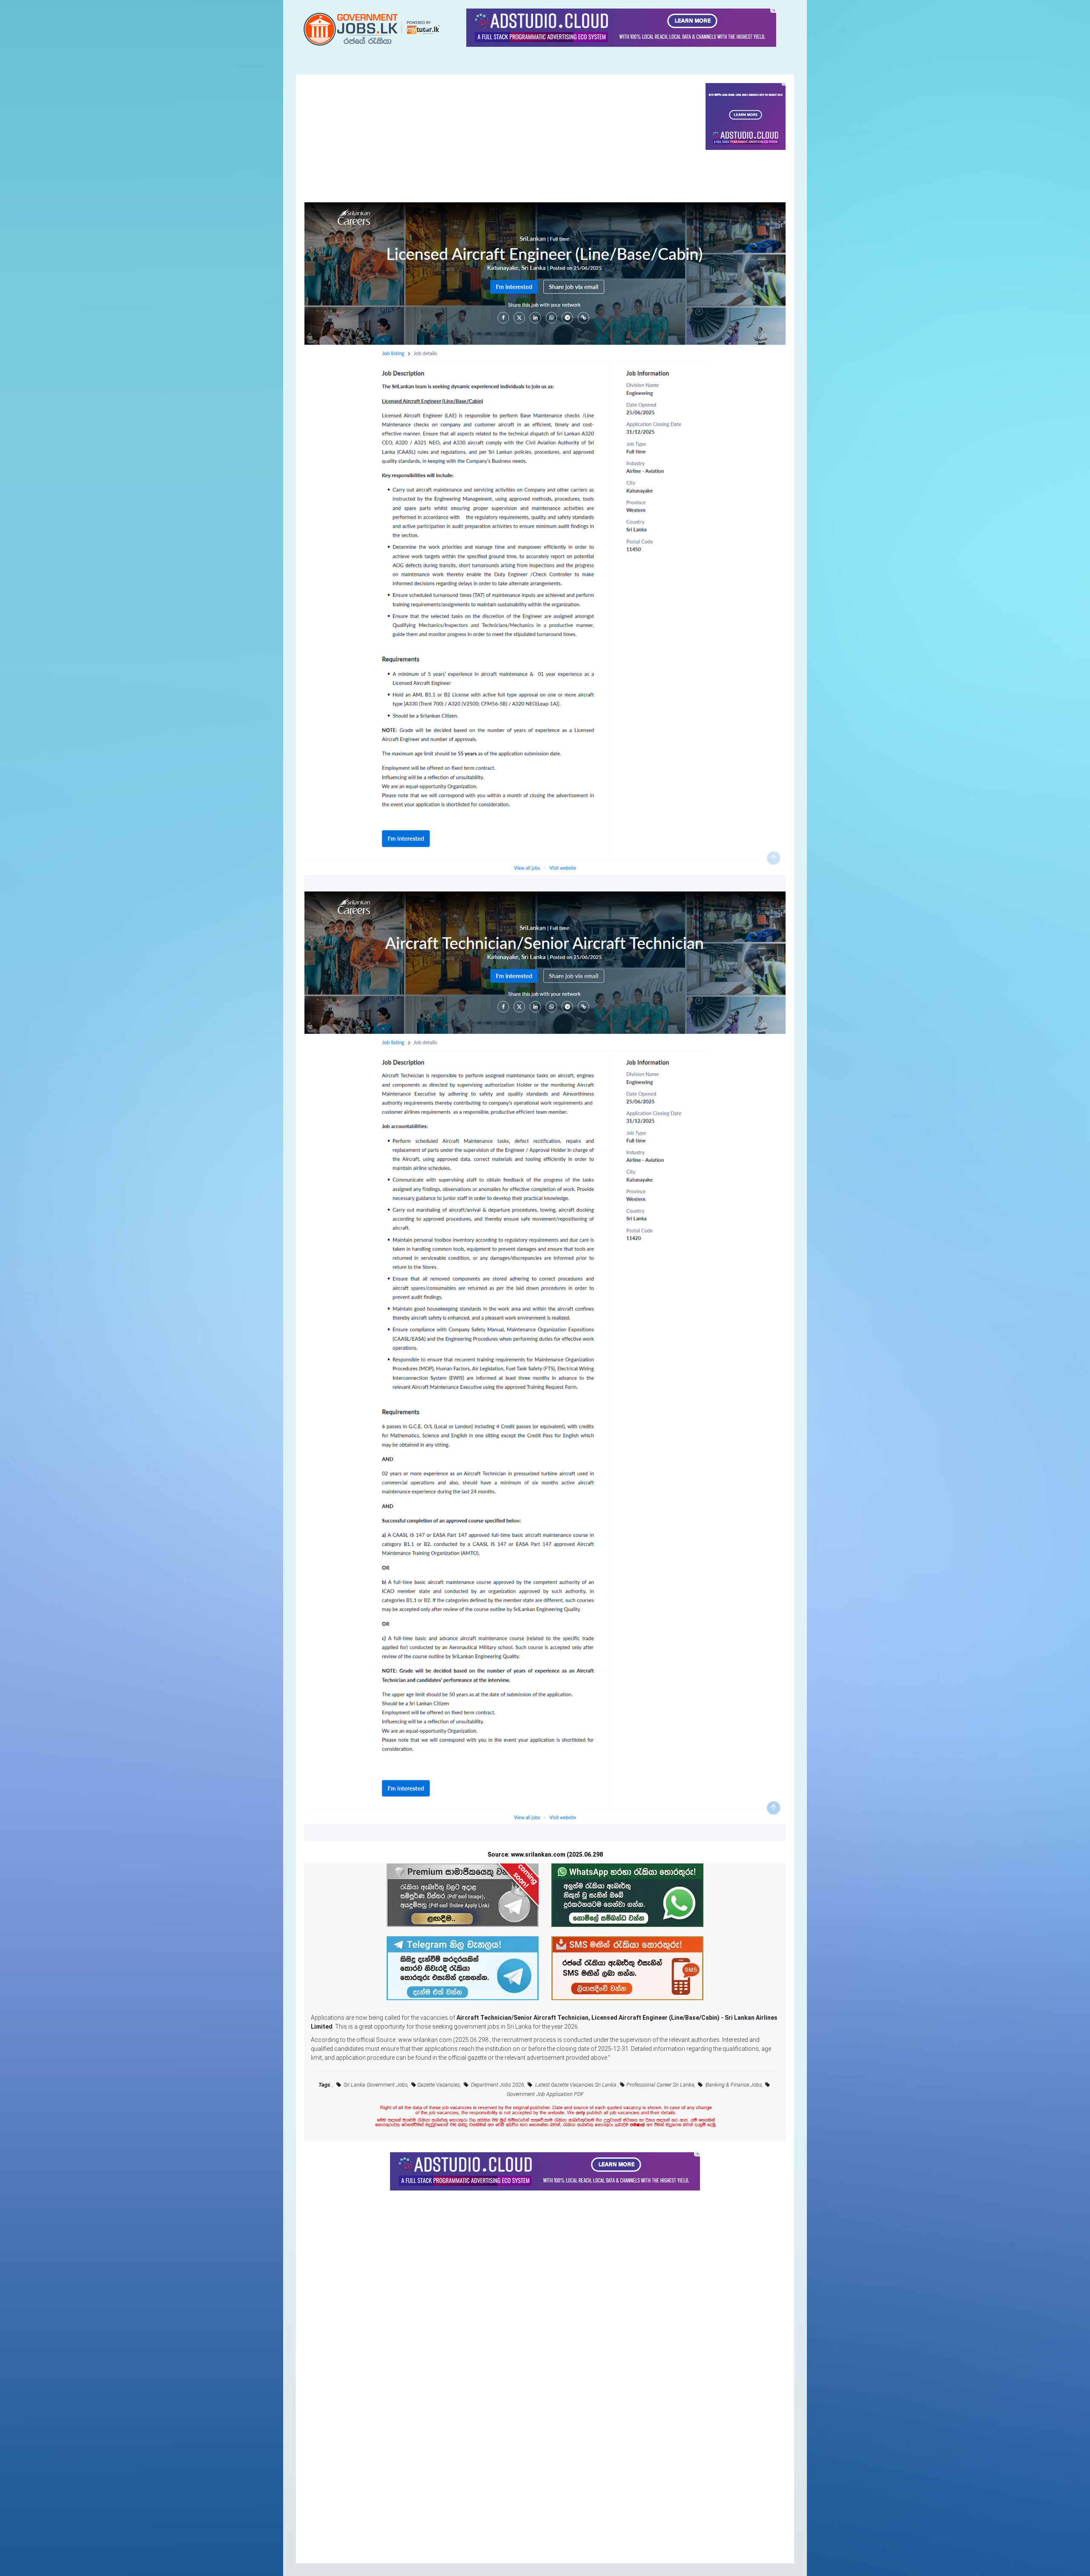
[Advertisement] (505, 143)
